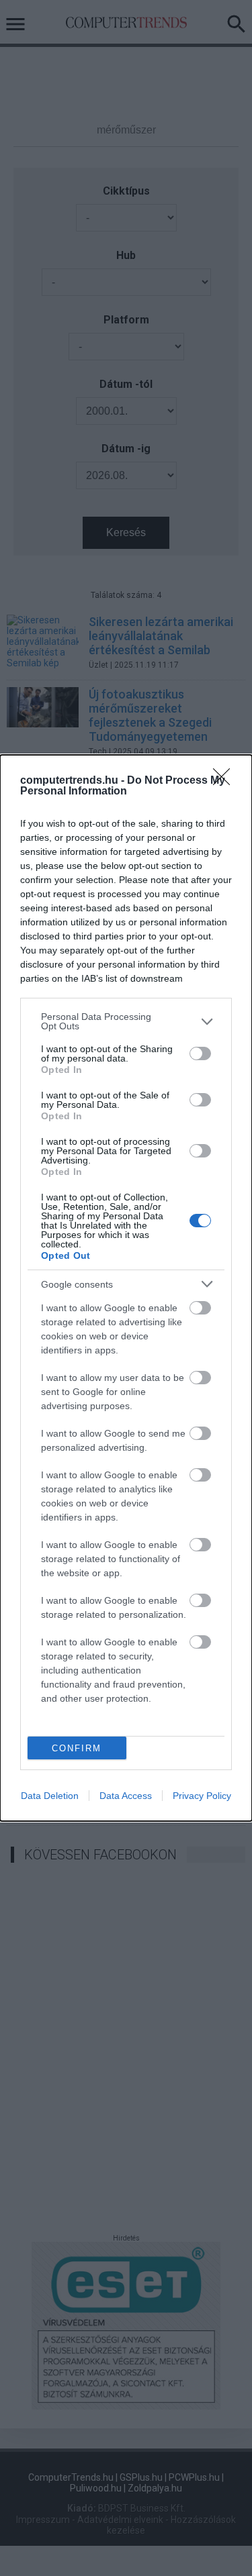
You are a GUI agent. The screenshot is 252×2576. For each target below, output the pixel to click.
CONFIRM (77, 1748)
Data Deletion (50, 1796)
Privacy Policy (202, 1796)
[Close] (226, 781)
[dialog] (126, 1288)
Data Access (126, 1796)
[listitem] (126, 1021)
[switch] (200, 1053)
